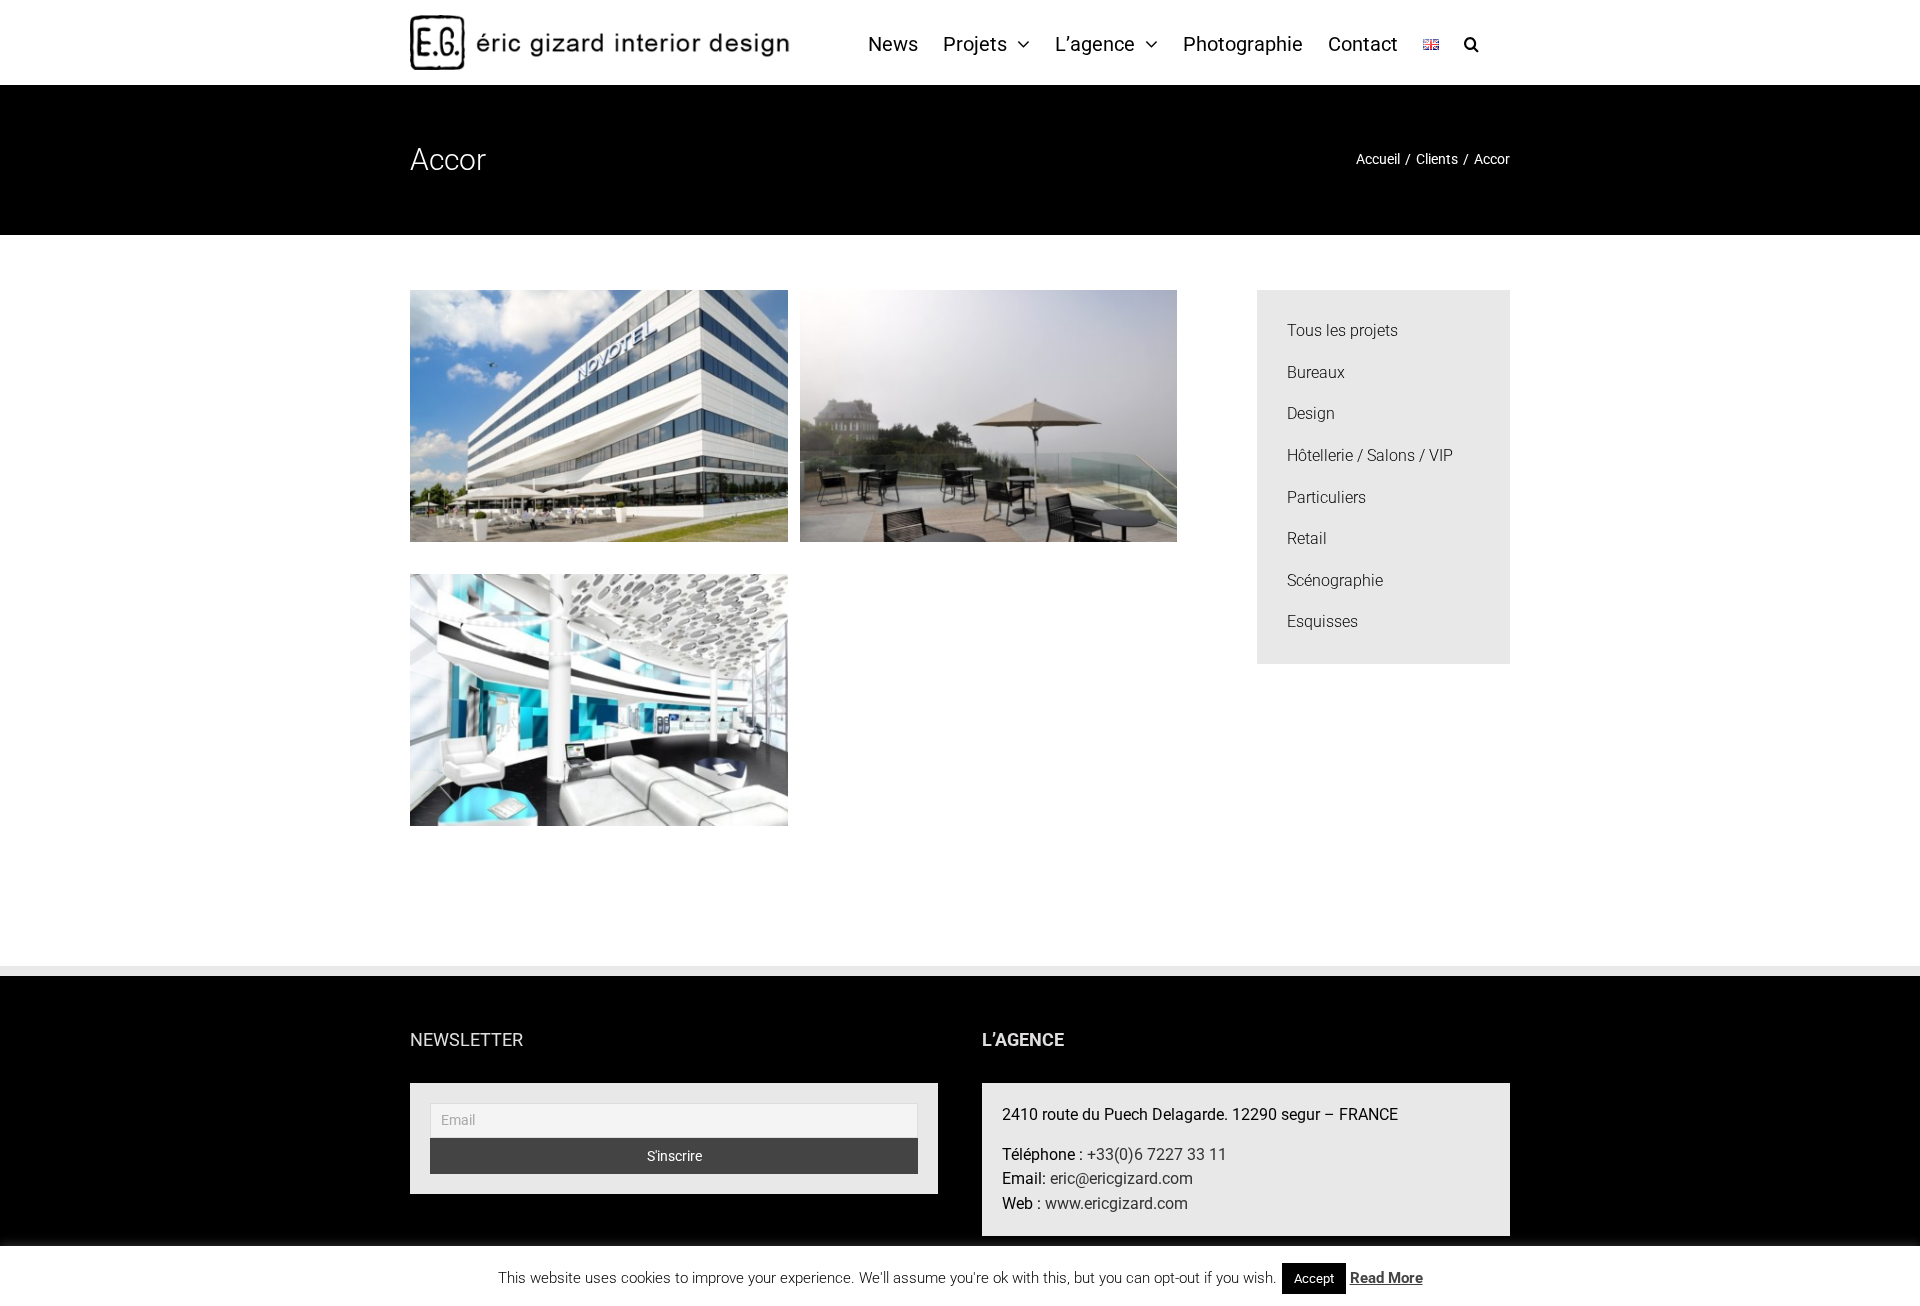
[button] (1471, 43)
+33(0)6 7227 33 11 (1157, 1154)
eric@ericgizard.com (1121, 1178)
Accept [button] (1314, 1278)
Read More (1386, 1278)
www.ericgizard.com (1116, 1203)
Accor (599, 399)
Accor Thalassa (989, 399)
